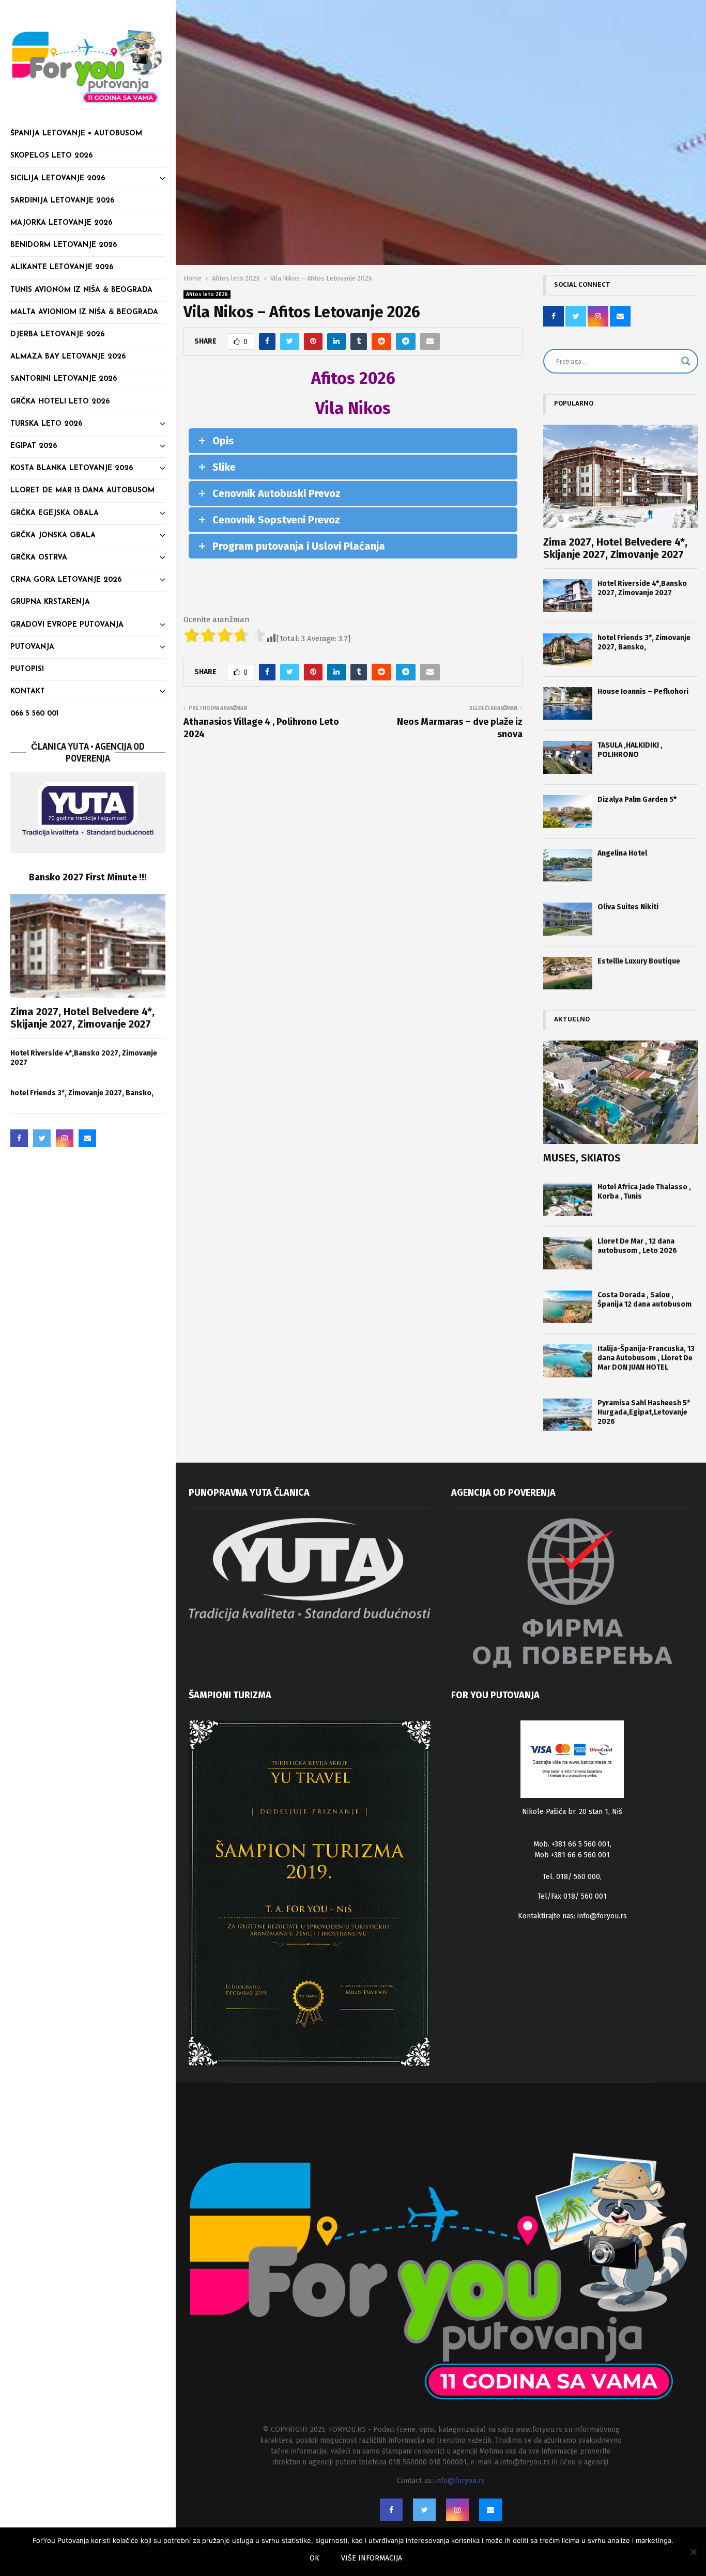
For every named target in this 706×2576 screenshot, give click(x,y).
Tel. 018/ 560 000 (571, 1877)
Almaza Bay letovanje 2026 (68, 357)
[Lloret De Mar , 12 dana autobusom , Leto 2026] (568, 1253)
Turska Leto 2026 (46, 424)
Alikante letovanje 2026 (62, 267)
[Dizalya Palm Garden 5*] (568, 811)
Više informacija (372, 2558)
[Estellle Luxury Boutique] (568, 973)
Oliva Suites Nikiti (628, 907)
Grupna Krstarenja (50, 602)
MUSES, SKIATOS (582, 1158)
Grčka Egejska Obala (55, 513)
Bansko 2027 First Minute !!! (88, 877)
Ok (314, 2558)
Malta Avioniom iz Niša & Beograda (84, 312)
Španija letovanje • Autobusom (76, 134)
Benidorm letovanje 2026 (64, 245)
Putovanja (32, 647)
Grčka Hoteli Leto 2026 (60, 402)
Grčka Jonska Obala (53, 536)
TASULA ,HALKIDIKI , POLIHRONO (630, 750)
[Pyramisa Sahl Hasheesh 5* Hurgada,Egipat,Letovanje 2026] (568, 1415)
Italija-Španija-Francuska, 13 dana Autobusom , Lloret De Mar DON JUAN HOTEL (646, 1358)
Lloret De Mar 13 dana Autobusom (82, 491)
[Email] (87, 1138)
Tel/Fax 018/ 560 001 (572, 1896)
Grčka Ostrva (39, 558)
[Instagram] (65, 1138)
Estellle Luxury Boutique (639, 961)
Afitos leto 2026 (207, 294)
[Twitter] (42, 1138)
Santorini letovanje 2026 (64, 379)
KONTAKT (28, 692)
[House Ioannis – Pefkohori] (568, 703)
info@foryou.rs (602, 1916)
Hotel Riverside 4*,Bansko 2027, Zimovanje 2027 (642, 588)
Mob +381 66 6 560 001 (572, 1855)
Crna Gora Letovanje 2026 (66, 580)
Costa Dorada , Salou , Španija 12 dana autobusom (644, 1300)
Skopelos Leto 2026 (51, 156)
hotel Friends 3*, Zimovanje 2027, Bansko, (82, 1093)
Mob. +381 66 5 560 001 (572, 1844)
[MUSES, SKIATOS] (621, 1092)
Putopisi (27, 669)
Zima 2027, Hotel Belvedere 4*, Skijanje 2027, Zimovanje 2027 (82, 1018)
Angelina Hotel (622, 853)
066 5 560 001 (34, 714)
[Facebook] (19, 1138)
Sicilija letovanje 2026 (58, 179)
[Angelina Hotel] (568, 865)
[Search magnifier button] (686, 361)
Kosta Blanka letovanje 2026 (72, 468)
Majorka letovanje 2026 (61, 223)
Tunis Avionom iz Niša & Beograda (81, 290)
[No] (693, 2552)
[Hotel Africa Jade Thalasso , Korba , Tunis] (568, 1199)
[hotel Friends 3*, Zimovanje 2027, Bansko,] (568, 650)
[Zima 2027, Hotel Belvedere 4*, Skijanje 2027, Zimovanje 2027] (88, 946)
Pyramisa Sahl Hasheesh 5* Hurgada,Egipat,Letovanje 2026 (644, 1412)
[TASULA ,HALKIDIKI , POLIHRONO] (568, 757)
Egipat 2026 (34, 446)
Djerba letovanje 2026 (57, 335)
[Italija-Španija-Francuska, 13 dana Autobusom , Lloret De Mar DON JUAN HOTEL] (568, 1361)
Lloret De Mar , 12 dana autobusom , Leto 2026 (637, 1246)
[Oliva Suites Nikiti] (568, 919)
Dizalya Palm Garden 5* (637, 800)
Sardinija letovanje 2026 (62, 201)
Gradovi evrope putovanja (67, 625)
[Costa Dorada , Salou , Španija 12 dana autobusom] (568, 1307)
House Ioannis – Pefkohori (643, 692)
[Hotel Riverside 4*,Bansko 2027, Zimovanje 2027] (568, 595)
